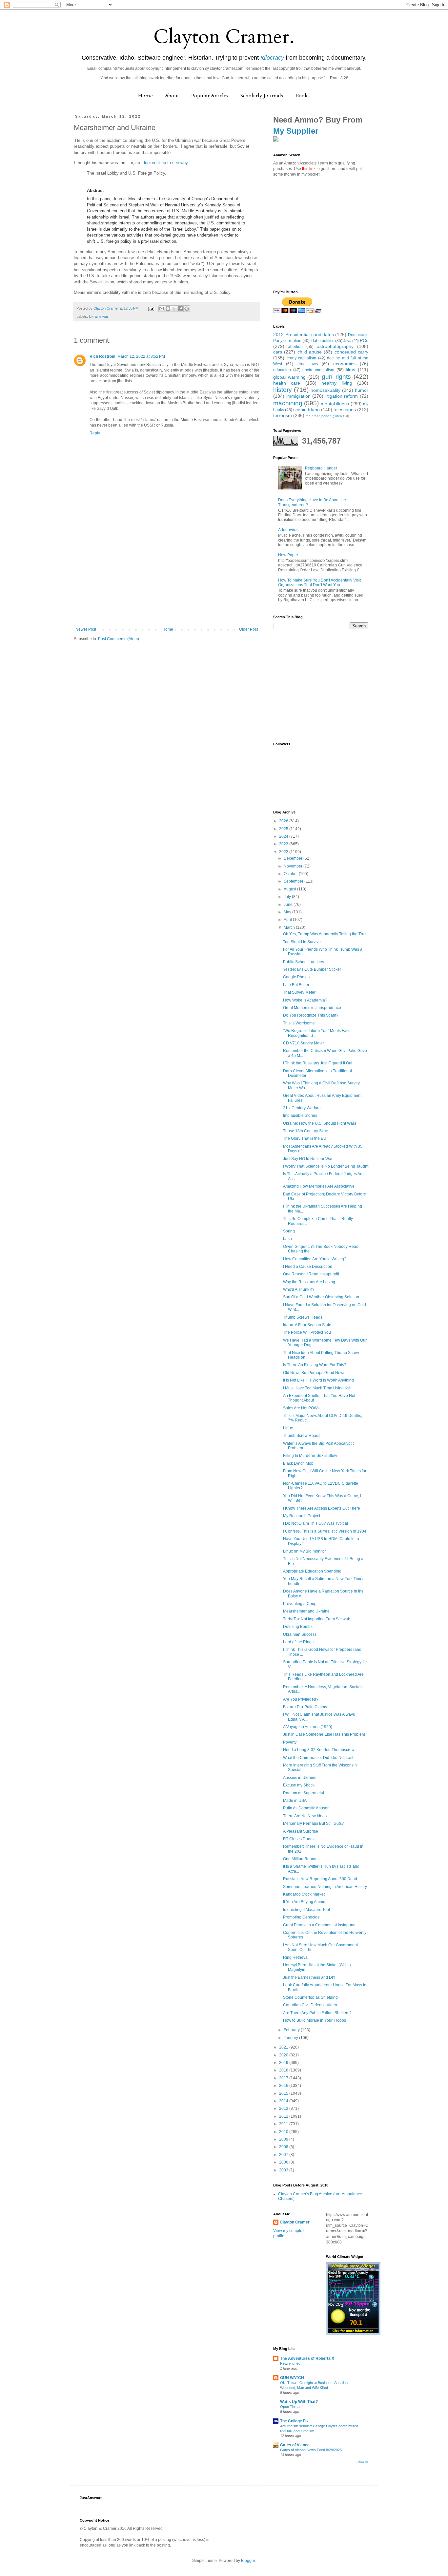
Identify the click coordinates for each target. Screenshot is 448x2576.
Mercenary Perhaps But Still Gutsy (313, 1823)
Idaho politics (322, 341)
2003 (284, 2170)
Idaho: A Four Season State (307, 1325)
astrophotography (335, 346)
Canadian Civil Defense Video (310, 2005)
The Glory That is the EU (305, 1138)
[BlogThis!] (168, 309)
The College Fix (294, 2421)
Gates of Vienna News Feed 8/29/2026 (311, 2450)
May (288, 912)
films (350, 370)
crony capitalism (302, 358)
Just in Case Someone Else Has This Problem (324, 1734)
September (294, 881)
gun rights (336, 377)
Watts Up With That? (299, 2402)
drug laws (308, 364)
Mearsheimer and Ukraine (306, 1611)
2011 (284, 2124)
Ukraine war (99, 316)
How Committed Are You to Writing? (315, 1259)
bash (287, 1239)
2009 (284, 2139)
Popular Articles (210, 96)
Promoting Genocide (301, 1917)
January (291, 2038)
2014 (284, 2101)
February (292, 2030)
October (291, 874)
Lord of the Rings (298, 1642)
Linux (288, 1428)
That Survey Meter (299, 992)
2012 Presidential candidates (304, 334)
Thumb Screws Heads (303, 1317)
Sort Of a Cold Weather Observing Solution (321, 1297)
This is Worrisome (299, 1023)
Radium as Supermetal (304, 1793)
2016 (284, 2086)
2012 (284, 2116)
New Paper (288, 555)
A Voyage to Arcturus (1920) (308, 1727)
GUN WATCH (292, 2378)
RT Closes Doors (298, 1839)
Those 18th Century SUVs (306, 1131)
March (290, 927)
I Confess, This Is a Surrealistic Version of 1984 (325, 1531)
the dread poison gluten (324, 416)
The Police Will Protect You (307, 1332)
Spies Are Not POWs (301, 1408)
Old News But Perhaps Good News (314, 1373)
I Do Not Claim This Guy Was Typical (316, 1523)
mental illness (335, 404)
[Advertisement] (167, 578)
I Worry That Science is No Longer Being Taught (326, 1166)
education (282, 370)
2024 (284, 836)
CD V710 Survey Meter (304, 1043)
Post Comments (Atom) (119, 639)
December (294, 858)
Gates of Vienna (295, 2445)
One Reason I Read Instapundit (311, 1274)
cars (278, 352)
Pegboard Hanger (321, 468)
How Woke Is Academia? (305, 1000)
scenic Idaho (306, 410)
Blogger (248, 2561)
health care (287, 383)
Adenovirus (288, 530)
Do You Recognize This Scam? (311, 1015)
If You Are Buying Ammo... (306, 1902)
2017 (284, 2078)
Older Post (248, 629)
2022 (284, 852)
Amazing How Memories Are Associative (319, 1186)
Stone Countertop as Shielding (310, 1997)
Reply (95, 433)
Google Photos (296, 977)
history (283, 390)
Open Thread (291, 2407)
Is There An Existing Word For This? (315, 1365)
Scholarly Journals (262, 96)
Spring (289, 1231)
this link (309, 169)
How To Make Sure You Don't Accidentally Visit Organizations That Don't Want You (319, 582)
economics (344, 364)
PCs (364, 340)
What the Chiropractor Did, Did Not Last (318, 1758)
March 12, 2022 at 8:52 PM (141, 356)
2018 (284, 2070)
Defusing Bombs (298, 1627)
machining (288, 403)
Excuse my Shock (299, 1785)
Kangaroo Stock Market (304, 1894)
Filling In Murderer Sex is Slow (310, 1456)
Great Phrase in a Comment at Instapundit (320, 1925)
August (290, 889)
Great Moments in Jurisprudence (312, 1008)
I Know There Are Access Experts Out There (322, 1508)
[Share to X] (174, 309)
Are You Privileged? (301, 1699)
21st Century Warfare (302, 1108)
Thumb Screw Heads (302, 1436)
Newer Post (86, 629)
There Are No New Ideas (305, 1816)
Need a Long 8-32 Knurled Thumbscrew (319, 1750)
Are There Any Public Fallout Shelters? (317, 2013)
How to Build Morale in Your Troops (315, 2020)
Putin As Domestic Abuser (306, 1808)
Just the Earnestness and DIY (309, 1977)
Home (145, 96)
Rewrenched (290, 2363)
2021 (284, 2047)
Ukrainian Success (300, 1634)
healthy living (337, 383)
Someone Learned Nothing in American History (325, 1887)
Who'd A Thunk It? (299, 1289)
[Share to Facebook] (180, 309)
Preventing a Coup (300, 1604)
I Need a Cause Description (308, 1267)
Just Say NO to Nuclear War (308, 1159)
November (294, 866)
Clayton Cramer (295, 2222)
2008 (284, 2147)
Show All (362, 2462)
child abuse (310, 352)
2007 (284, 2155)
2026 (284, 821)
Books (302, 96)
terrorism (283, 415)
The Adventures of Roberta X (307, 2358)
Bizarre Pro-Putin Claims (305, 1707)
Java (347, 341)
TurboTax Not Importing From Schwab (317, 1619)
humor (362, 390)
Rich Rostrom (102, 356)
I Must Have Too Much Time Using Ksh (317, 1388)
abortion (295, 347)
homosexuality (326, 390)
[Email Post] (151, 308)
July (288, 897)
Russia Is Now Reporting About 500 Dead (320, 1879)
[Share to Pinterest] (187, 309)
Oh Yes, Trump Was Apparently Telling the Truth (325, 934)
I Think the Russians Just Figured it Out (318, 1063)
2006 (284, 2162)
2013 (284, 2109)
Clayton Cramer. (224, 37)
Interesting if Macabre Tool (306, 1910)
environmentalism (318, 370)
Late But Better (296, 985)
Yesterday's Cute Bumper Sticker (312, 969)
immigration (298, 396)
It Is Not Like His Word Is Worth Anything (318, 1380)
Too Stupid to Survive (302, 942)
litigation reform (342, 396)
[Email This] (162, 309)
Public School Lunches (304, 962)
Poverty (290, 1742)
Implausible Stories (300, 1116)
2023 (284, 844)
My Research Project (302, 1516)
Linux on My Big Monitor (305, 1551)
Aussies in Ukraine (300, 1778)
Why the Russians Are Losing (309, 1282)
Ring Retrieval (296, 1957)
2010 (284, 2132)
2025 (284, 829)
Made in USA (295, 1801)
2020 (284, 2055)
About (172, 96)
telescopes (345, 410)
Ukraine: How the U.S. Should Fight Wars (320, 1123)
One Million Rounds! (301, 1859)
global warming (289, 377)
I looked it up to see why (165, 163)
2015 (284, 2093)
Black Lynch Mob (298, 1463)
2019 (284, 2063)
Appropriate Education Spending (312, 1571)
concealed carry (351, 352)
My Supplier (296, 131)
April (288, 920)
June (289, 905)
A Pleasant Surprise (301, 1831)
